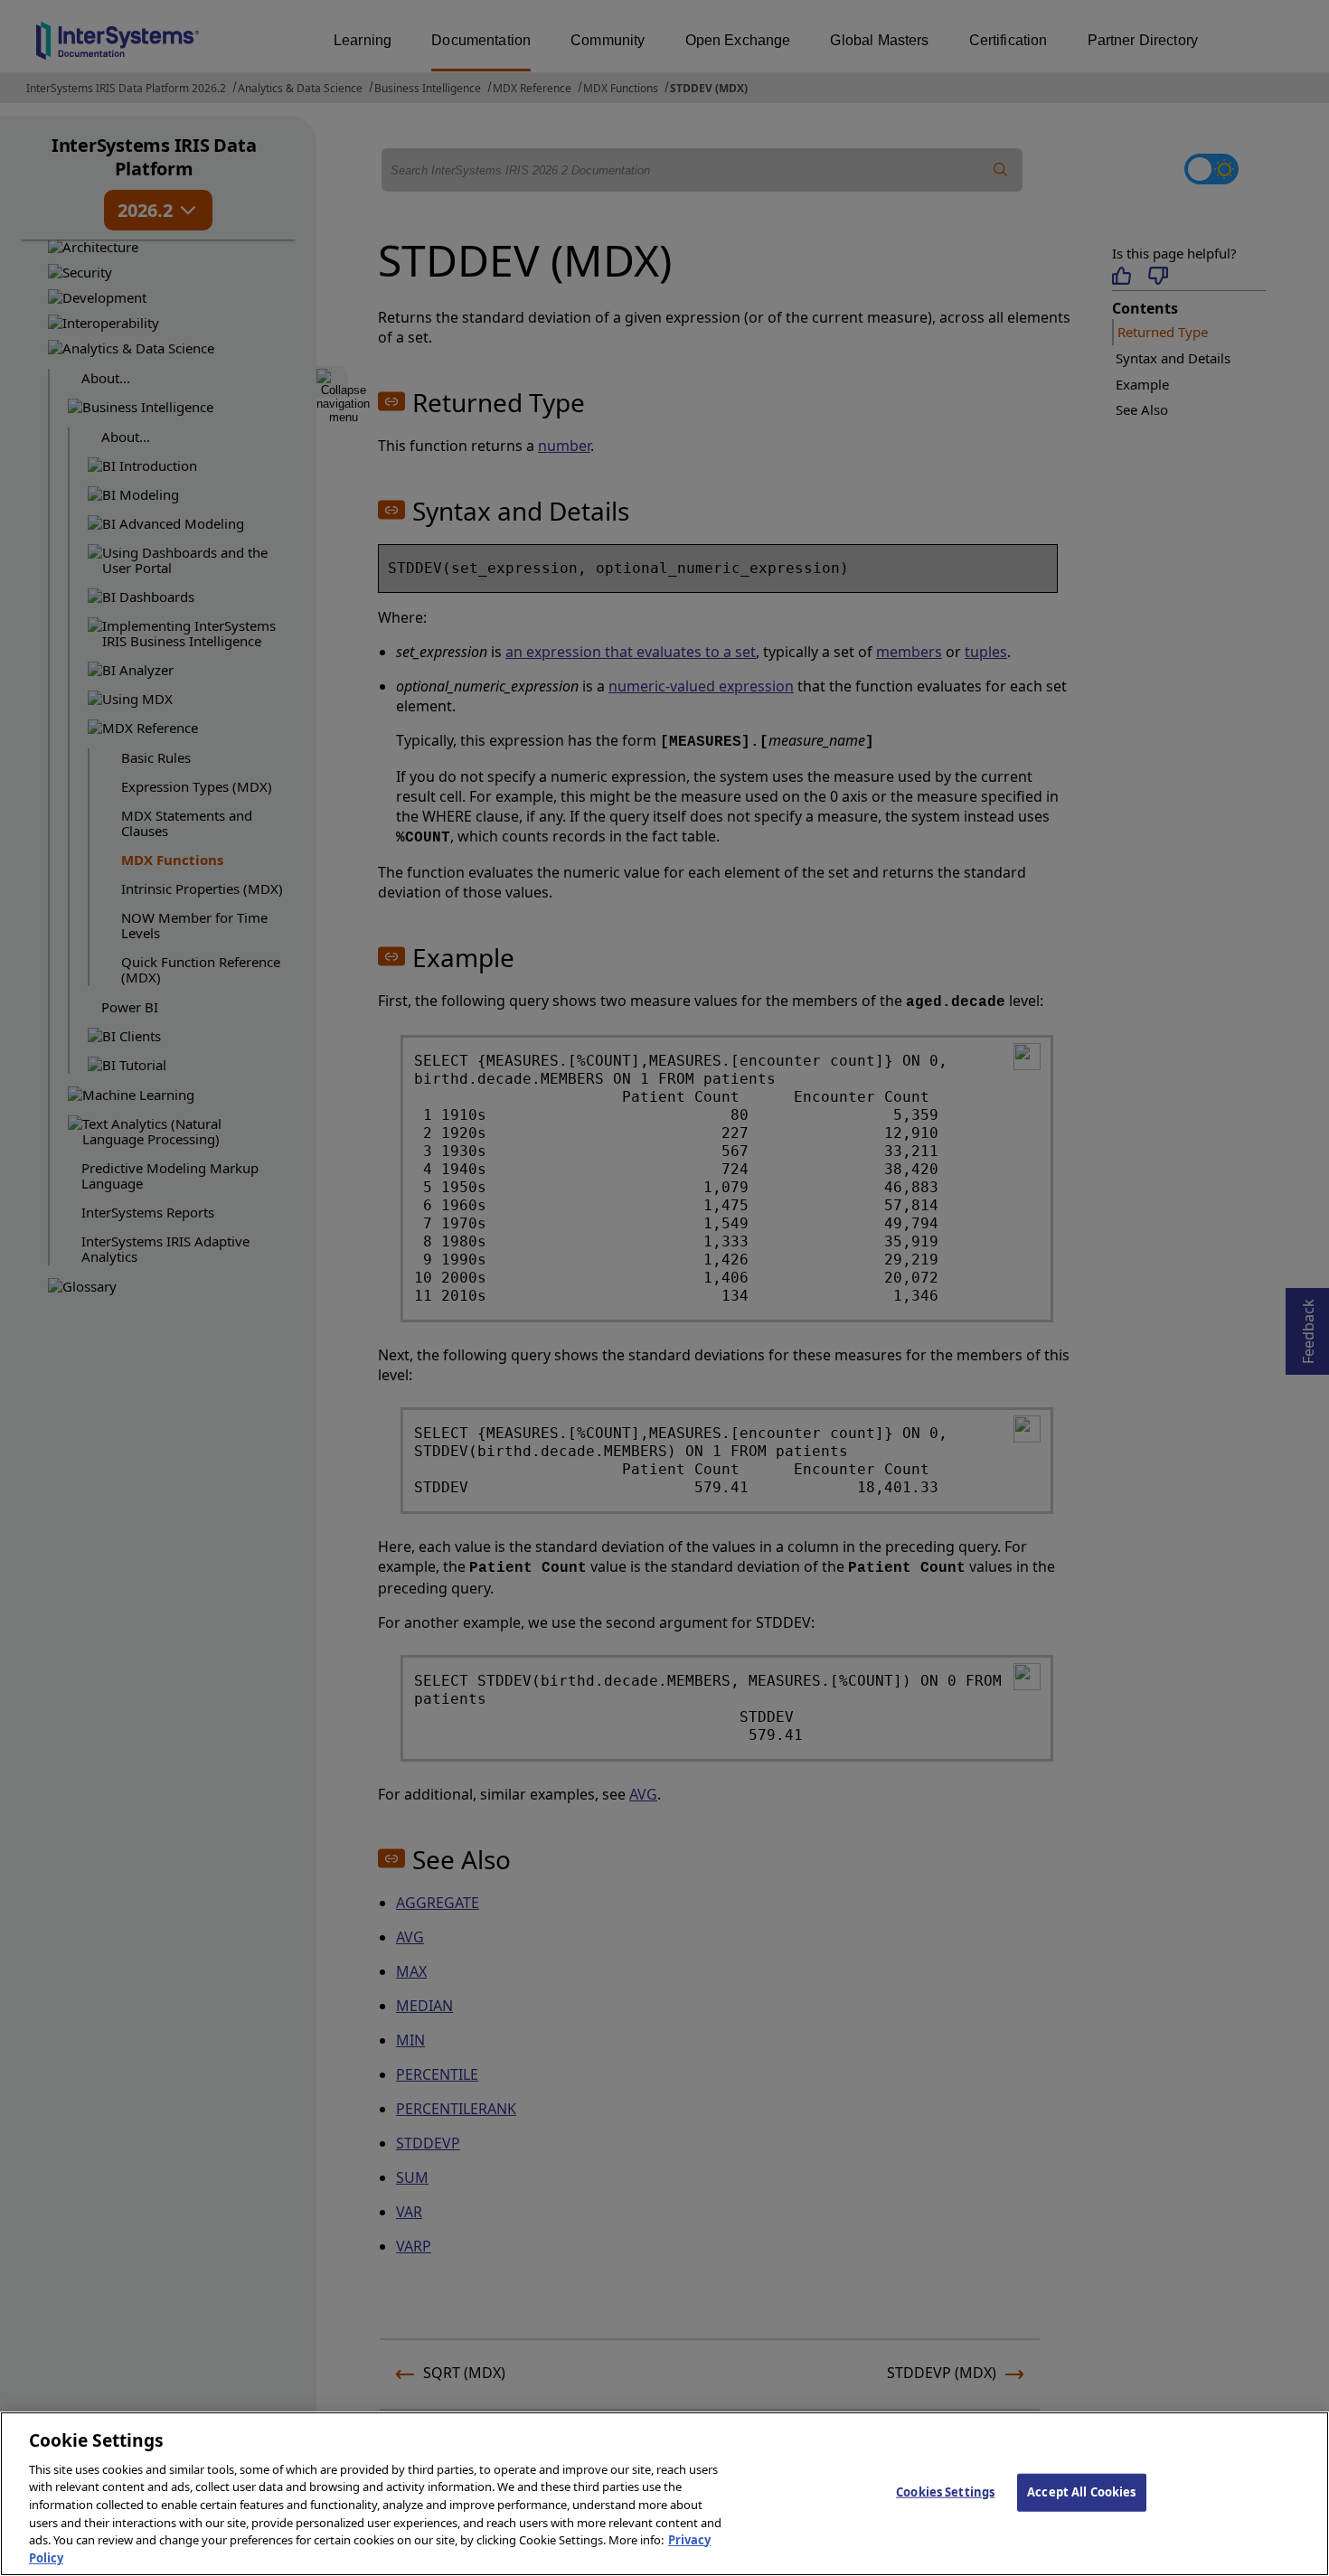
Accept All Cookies (1081, 2492)
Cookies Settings (945, 2492)
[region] (664, 2494)
